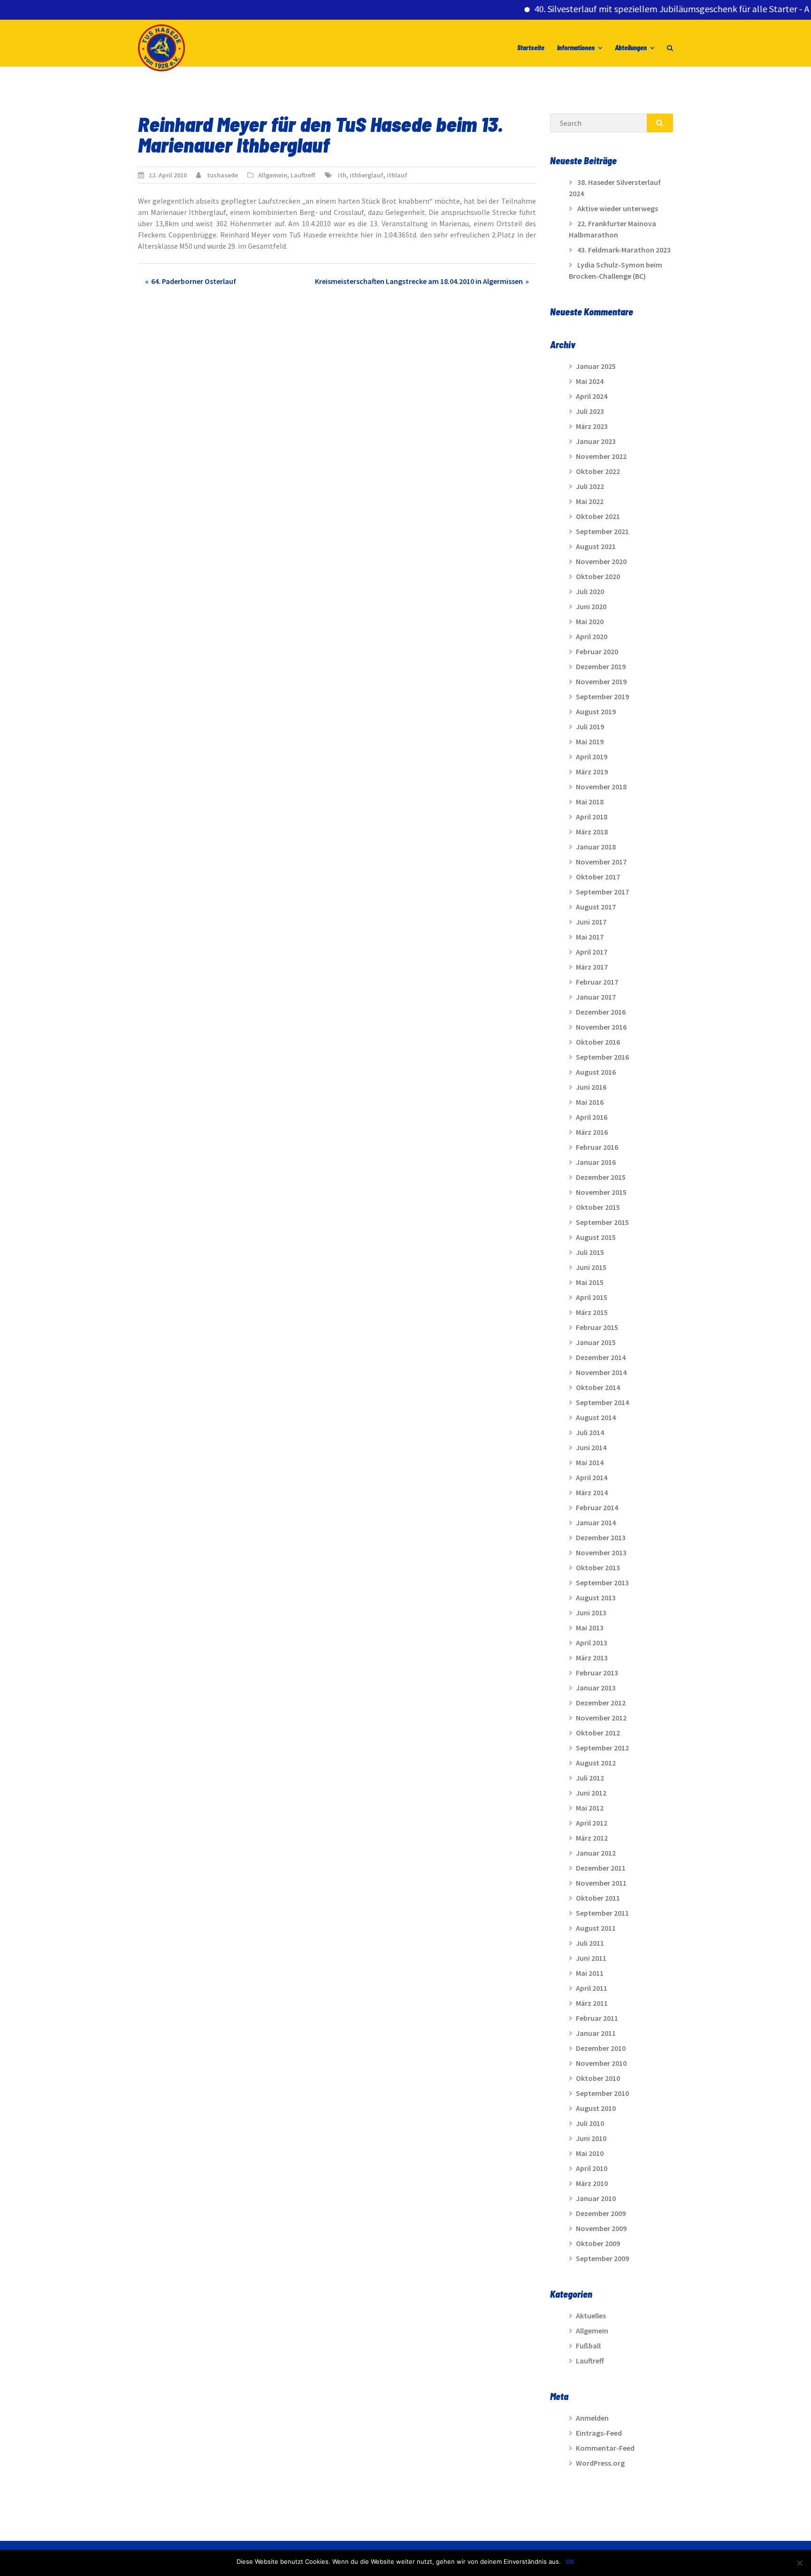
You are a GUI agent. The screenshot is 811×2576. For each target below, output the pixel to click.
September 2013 (602, 1582)
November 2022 (601, 456)
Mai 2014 (590, 1462)
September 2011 (602, 1913)
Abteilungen (631, 48)
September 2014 (602, 1402)
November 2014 (601, 1372)
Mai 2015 (590, 1282)
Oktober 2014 (598, 1387)
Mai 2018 (590, 802)
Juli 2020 (590, 591)
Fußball (588, 2346)
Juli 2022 (590, 486)
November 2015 (601, 1192)
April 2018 (592, 817)
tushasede (222, 175)
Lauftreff (303, 175)
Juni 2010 (591, 2138)
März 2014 (592, 1492)
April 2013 (592, 1643)
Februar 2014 (597, 1507)
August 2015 (596, 1237)
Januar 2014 (596, 1522)
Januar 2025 (596, 366)
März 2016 (592, 1132)
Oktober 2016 (598, 1042)
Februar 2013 (597, 1673)
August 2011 (596, 1928)
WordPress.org (600, 2463)
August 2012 (596, 1763)
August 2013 (596, 1598)
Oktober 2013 (598, 1567)
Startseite (531, 48)
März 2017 (592, 967)
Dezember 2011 (601, 1868)
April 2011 (592, 1988)
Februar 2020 (597, 651)
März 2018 (592, 832)
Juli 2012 (590, 1778)
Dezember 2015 (601, 1177)
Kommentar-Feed (605, 2448)
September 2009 (602, 2258)
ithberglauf (367, 175)
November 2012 (601, 1718)
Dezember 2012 (601, 1703)
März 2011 (592, 2003)
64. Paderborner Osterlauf (194, 281)
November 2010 (601, 2063)
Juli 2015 (590, 1252)
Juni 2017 (591, 922)
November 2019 (601, 681)
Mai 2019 (590, 741)
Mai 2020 (590, 621)
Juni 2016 (591, 1087)
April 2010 (592, 2168)
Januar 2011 (596, 2033)
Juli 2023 (590, 411)
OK (570, 2561)
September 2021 (602, 531)
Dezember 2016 (601, 1012)
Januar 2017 (596, 997)
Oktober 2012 (598, 1733)
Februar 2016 (597, 1147)
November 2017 (601, 862)
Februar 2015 (597, 1327)
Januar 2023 (596, 441)
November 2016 (601, 1027)
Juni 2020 (591, 606)
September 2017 (602, 892)
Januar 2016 (596, 1162)
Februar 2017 (597, 982)
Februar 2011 (597, 2018)
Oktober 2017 (598, 877)
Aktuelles (591, 2316)
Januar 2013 (596, 1688)
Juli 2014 (590, 1432)
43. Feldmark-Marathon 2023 (624, 250)
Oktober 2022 (598, 471)
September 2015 (602, 1222)
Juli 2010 (590, 2123)
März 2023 (592, 426)
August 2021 (596, 546)
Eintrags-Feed (599, 2433)
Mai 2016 (590, 1102)
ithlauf (397, 175)
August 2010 (596, 2108)
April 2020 (592, 636)
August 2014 (596, 1417)
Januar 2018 (596, 847)
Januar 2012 (596, 1853)
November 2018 (601, 787)
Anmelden (592, 2418)
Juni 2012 (591, 1793)
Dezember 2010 (601, 2048)
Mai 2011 (590, 1973)
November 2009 (601, 2228)
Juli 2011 (590, 1943)
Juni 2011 (591, 1958)
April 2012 (592, 1823)
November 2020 (601, 561)
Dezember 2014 (601, 1357)
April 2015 (592, 1297)
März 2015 (592, 1312)
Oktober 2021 (598, 516)
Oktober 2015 (598, 1207)
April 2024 (592, 396)
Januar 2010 (596, 2198)
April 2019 (592, 757)
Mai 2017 (590, 937)
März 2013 (592, 1658)
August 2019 (596, 711)
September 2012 (602, 1748)
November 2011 (601, 1883)
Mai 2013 (590, 1628)
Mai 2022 (590, 501)
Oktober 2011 (598, 1898)
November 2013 (601, 1552)
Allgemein (273, 175)
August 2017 (596, 907)
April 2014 (592, 1477)
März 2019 (592, 772)
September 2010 (602, 2093)
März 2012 (592, 1838)
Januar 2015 (596, 1342)
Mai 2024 (590, 381)
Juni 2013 (591, 1613)
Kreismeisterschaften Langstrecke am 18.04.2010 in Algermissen (419, 281)
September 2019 (602, 696)
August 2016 (596, 1072)
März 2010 (592, 2183)
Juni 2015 (591, 1267)
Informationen (576, 48)
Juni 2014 (591, 1447)
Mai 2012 (590, 1808)
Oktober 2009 (598, 2243)
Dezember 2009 (601, 2213)
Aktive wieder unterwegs (618, 208)
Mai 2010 (590, 2153)
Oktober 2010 (598, 2078)
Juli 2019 (590, 726)
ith (342, 175)
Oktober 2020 (598, 576)
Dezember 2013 (601, 1537)
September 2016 (602, 1057)
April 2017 (592, 952)
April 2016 (592, 1117)
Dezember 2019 (601, 666)
